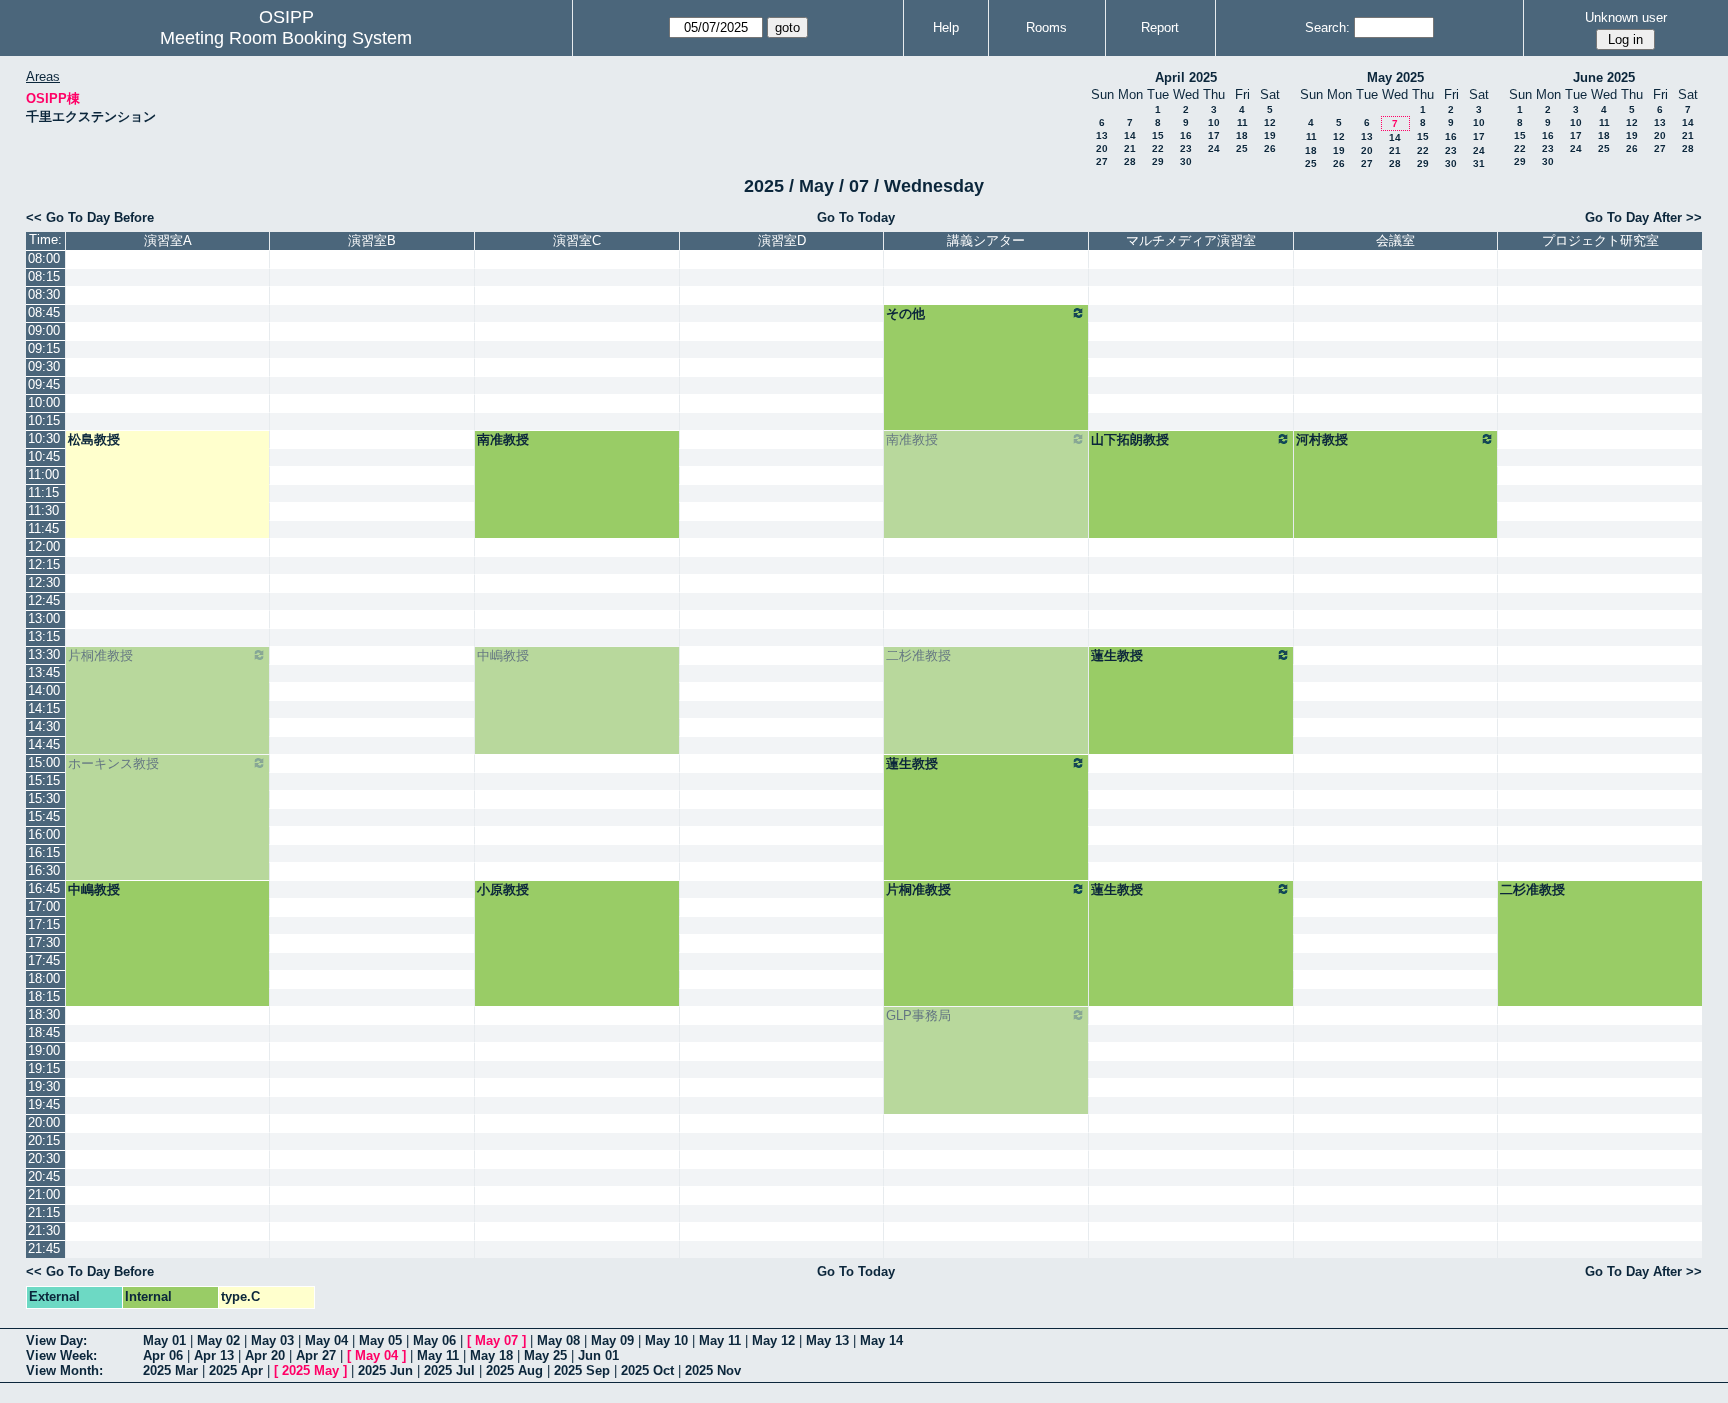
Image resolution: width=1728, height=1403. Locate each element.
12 (1270, 122)
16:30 (44, 870)
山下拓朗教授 (1130, 439)
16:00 (44, 834)
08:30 (44, 294)
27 (1102, 161)
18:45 (44, 1032)
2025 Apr (236, 1370)
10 (1214, 122)
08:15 (44, 276)
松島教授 (94, 439)
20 (1102, 148)
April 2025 (1186, 77)
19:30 (44, 1086)
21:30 (44, 1230)
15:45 (44, 816)
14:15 (44, 708)
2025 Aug (514, 1370)
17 (1214, 135)
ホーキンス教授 (113, 763)
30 (1186, 161)
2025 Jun (385, 1370)
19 (1270, 135)
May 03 (272, 1340)
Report (1160, 27)
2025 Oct (647, 1370)
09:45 (44, 384)
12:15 (44, 564)
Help (946, 27)
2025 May (310, 1370)
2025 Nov (713, 1370)
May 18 (491, 1355)
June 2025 (1604, 77)
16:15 (44, 852)
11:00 (43, 474)
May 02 (218, 1340)
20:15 (44, 1140)
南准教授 (503, 439)
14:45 (44, 744)
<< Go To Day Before (90, 217)
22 (1158, 148)
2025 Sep (582, 1370)
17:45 (44, 960)
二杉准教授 (918, 655)
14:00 (44, 690)
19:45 (44, 1104)
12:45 (44, 600)
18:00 (44, 978)
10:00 (44, 402)
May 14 (881, 1340)
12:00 (44, 546)
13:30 (44, 654)
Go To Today (856, 217)
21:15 (44, 1212)
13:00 (44, 618)
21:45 (44, 1248)
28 (1130, 161)
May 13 (827, 1340)
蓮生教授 (1117, 655)
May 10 (666, 1340)
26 (1270, 148)
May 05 (380, 1340)
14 (1130, 135)
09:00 (44, 330)
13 (1102, 135)
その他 (905, 313)
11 (1242, 122)
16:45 (44, 888)
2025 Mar (170, 1370)
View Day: (56, 1340)
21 (1130, 148)
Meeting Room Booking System (286, 38)
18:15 (44, 996)
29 (1158, 161)
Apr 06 (163, 1355)
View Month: (64, 1370)
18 (1242, 135)
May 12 (773, 1340)
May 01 (164, 1340)
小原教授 (503, 889)
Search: (1327, 27)
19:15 (44, 1068)
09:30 (44, 366)
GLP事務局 (918, 1015)
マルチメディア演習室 (1191, 240)
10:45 (44, 456)
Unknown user (1626, 17)
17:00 (44, 906)
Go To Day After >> (1643, 217)
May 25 (545, 1355)
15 (1158, 135)
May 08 (558, 1340)
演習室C (577, 240)
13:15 (44, 636)
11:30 (43, 510)
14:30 (44, 726)
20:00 (44, 1122)
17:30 (44, 942)
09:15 (44, 348)
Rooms (1046, 27)
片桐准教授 (100, 655)
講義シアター (986, 240)
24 (1214, 148)
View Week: (61, 1355)
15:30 (44, 798)
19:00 (44, 1050)
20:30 (44, 1158)
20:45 (44, 1176)
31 (1479, 163)
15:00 (44, 762)
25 (1242, 148)
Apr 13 (214, 1355)
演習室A (168, 240)
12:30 (44, 582)
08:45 (44, 312)
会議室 (1395, 240)
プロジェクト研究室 (1600, 240)
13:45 (44, 672)
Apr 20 (265, 1355)
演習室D (782, 240)
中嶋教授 (503, 655)
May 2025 (1395, 77)
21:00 (44, 1194)
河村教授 (1322, 439)
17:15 (44, 924)
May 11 (720, 1340)
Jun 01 (598, 1355)
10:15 (44, 420)
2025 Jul (449, 1370)
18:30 (44, 1014)
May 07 (496, 1340)
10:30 (44, 438)
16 (1186, 135)
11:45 (43, 528)
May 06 (434, 1340)
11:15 (43, 492)
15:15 (44, 780)
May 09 (612, 1340)
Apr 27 (316, 1355)
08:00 (44, 258)
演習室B (372, 240)
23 (1186, 148)
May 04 (326, 1340)
